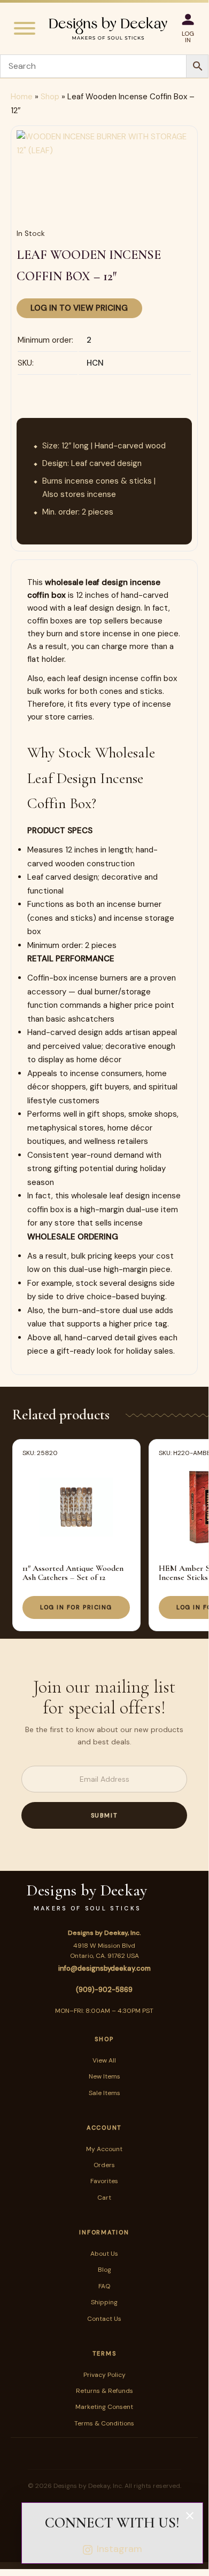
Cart (104, 2198)
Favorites (104, 2181)
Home (22, 97)
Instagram (119, 2549)
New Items (104, 2076)
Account (104, 2128)
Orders (104, 2165)
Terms (104, 2353)
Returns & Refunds (104, 2391)
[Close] (190, 2516)
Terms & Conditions (104, 2423)
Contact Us (104, 2319)
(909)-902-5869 (104, 1990)
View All (104, 2060)
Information (104, 2232)
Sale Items (104, 2093)
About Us (104, 2254)
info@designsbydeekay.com (104, 1968)
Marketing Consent (104, 2407)
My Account (104, 2149)
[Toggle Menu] (25, 28)
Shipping (104, 2302)
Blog (104, 2270)
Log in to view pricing (79, 308)
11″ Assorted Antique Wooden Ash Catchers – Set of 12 (73, 1573)
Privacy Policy (104, 2375)
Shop (50, 97)
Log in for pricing (76, 1607)
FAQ (104, 2286)
